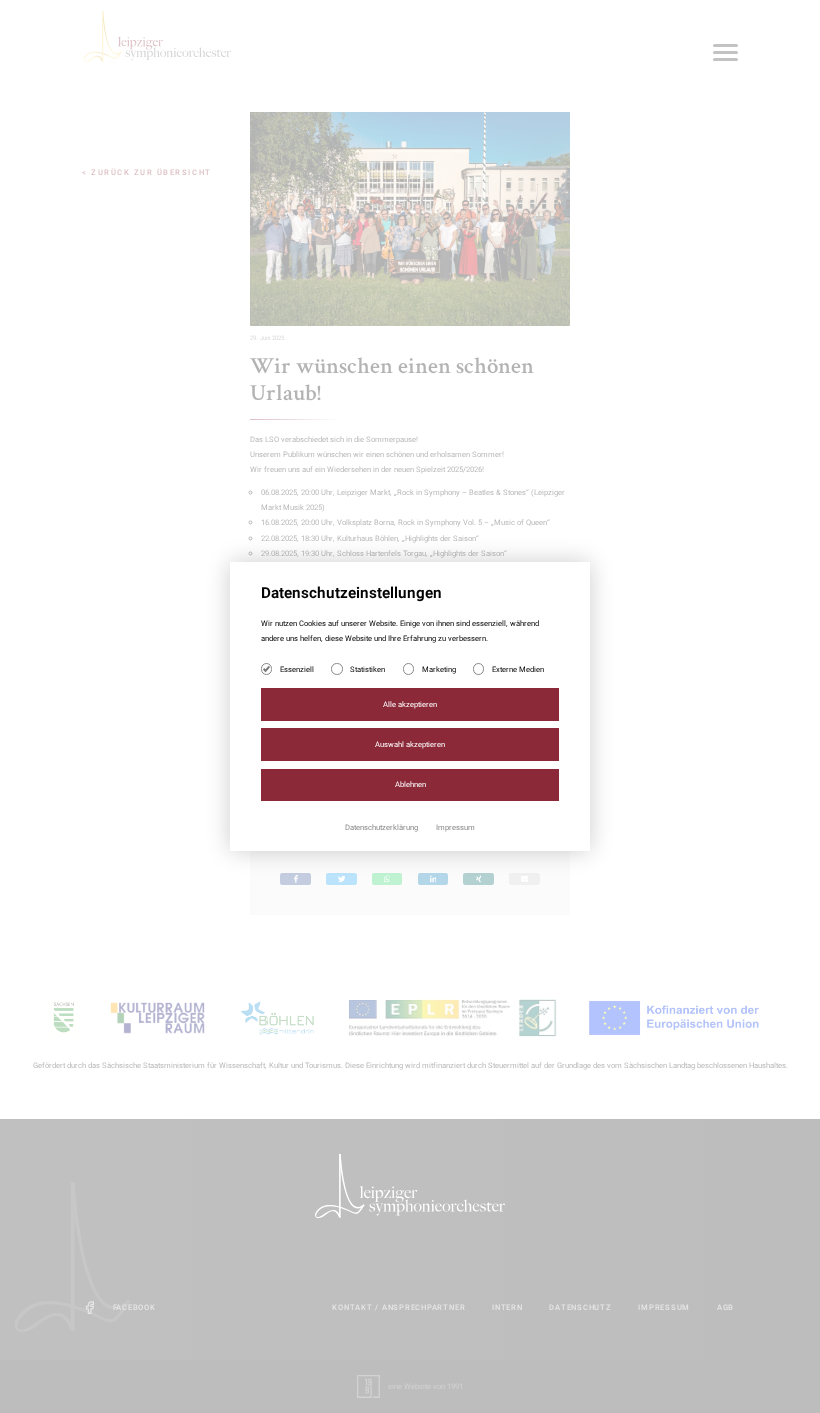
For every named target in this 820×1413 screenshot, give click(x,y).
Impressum (455, 827)
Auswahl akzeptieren (410, 744)
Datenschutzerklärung (382, 827)
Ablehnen (410, 784)
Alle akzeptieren (410, 704)
